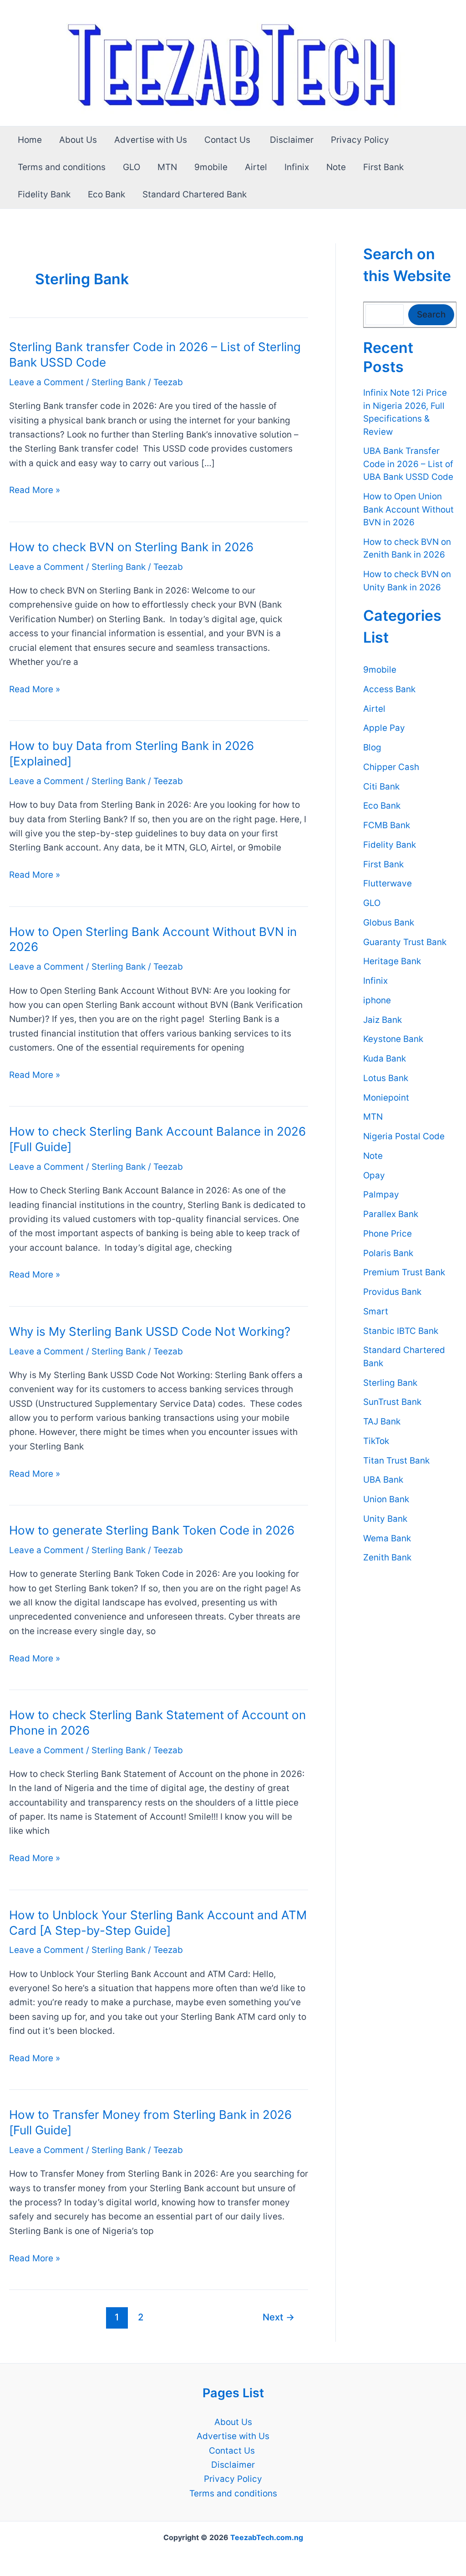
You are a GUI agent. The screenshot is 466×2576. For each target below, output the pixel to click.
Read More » (35, 491)
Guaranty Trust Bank (405, 942)
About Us (78, 140)
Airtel (256, 167)
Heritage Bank (392, 961)
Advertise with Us (151, 140)
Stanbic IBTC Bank (401, 1331)
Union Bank (386, 1499)
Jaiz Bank (382, 1020)
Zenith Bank (387, 1557)
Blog (372, 747)
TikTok (376, 1441)
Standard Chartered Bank (195, 194)
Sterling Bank (119, 382)
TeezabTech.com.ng (267, 2537)
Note (336, 167)
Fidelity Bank (44, 194)
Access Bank (389, 689)
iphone (377, 1000)
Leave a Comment (46, 382)
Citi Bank (381, 787)
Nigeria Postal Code (404, 1136)
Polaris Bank (388, 1253)
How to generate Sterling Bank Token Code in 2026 (152, 1530)
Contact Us (228, 140)
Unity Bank (385, 1519)
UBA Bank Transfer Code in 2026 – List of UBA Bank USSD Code (408, 464)
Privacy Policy (360, 140)
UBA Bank (383, 1480)
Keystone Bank (393, 1039)
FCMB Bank (387, 825)
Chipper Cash (391, 767)
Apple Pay (384, 728)
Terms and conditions (62, 167)
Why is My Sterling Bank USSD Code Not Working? (150, 1331)
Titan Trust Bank (396, 1461)
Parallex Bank (391, 1214)
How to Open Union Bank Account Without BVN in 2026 (408, 509)
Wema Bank (387, 1538)
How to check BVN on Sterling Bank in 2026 (131, 547)
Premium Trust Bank (404, 1272)
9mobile (211, 167)
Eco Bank (106, 194)
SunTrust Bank (392, 1402)
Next (279, 2317)
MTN (167, 167)
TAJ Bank (382, 1421)
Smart (376, 1311)
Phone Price (387, 1234)
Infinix (297, 167)
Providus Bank (392, 1292)
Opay (374, 1175)
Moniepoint (386, 1098)
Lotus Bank (386, 1078)
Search (431, 314)
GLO (132, 167)
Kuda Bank (385, 1059)
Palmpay (381, 1195)
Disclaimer (292, 140)
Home (30, 140)
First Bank (383, 167)
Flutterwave (387, 883)
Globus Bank (389, 923)
